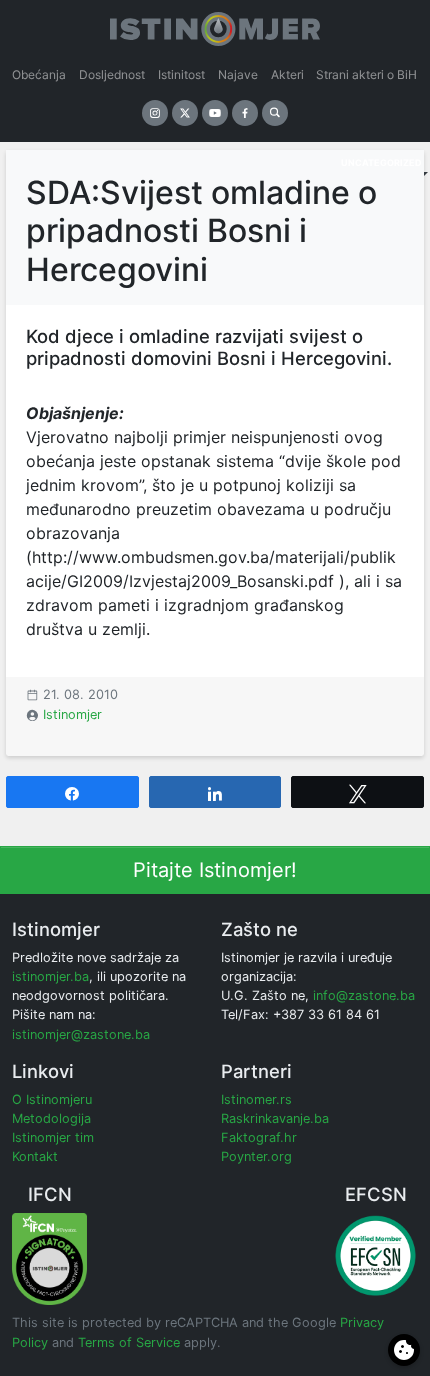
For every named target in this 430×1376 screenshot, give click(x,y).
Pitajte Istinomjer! (215, 870)
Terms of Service (129, 1342)
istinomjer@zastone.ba (81, 1034)
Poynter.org (256, 1156)
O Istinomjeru (52, 1099)
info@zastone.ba (364, 995)
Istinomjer (72, 714)
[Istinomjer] (215, 25)
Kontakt (35, 1156)
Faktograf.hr (259, 1137)
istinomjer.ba (50, 976)
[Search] (275, 113)
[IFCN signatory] (49, 1257)
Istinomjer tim (53, 1137)
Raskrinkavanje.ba (275, 1118)
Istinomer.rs (256, 1099)
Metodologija (51, 1118)
